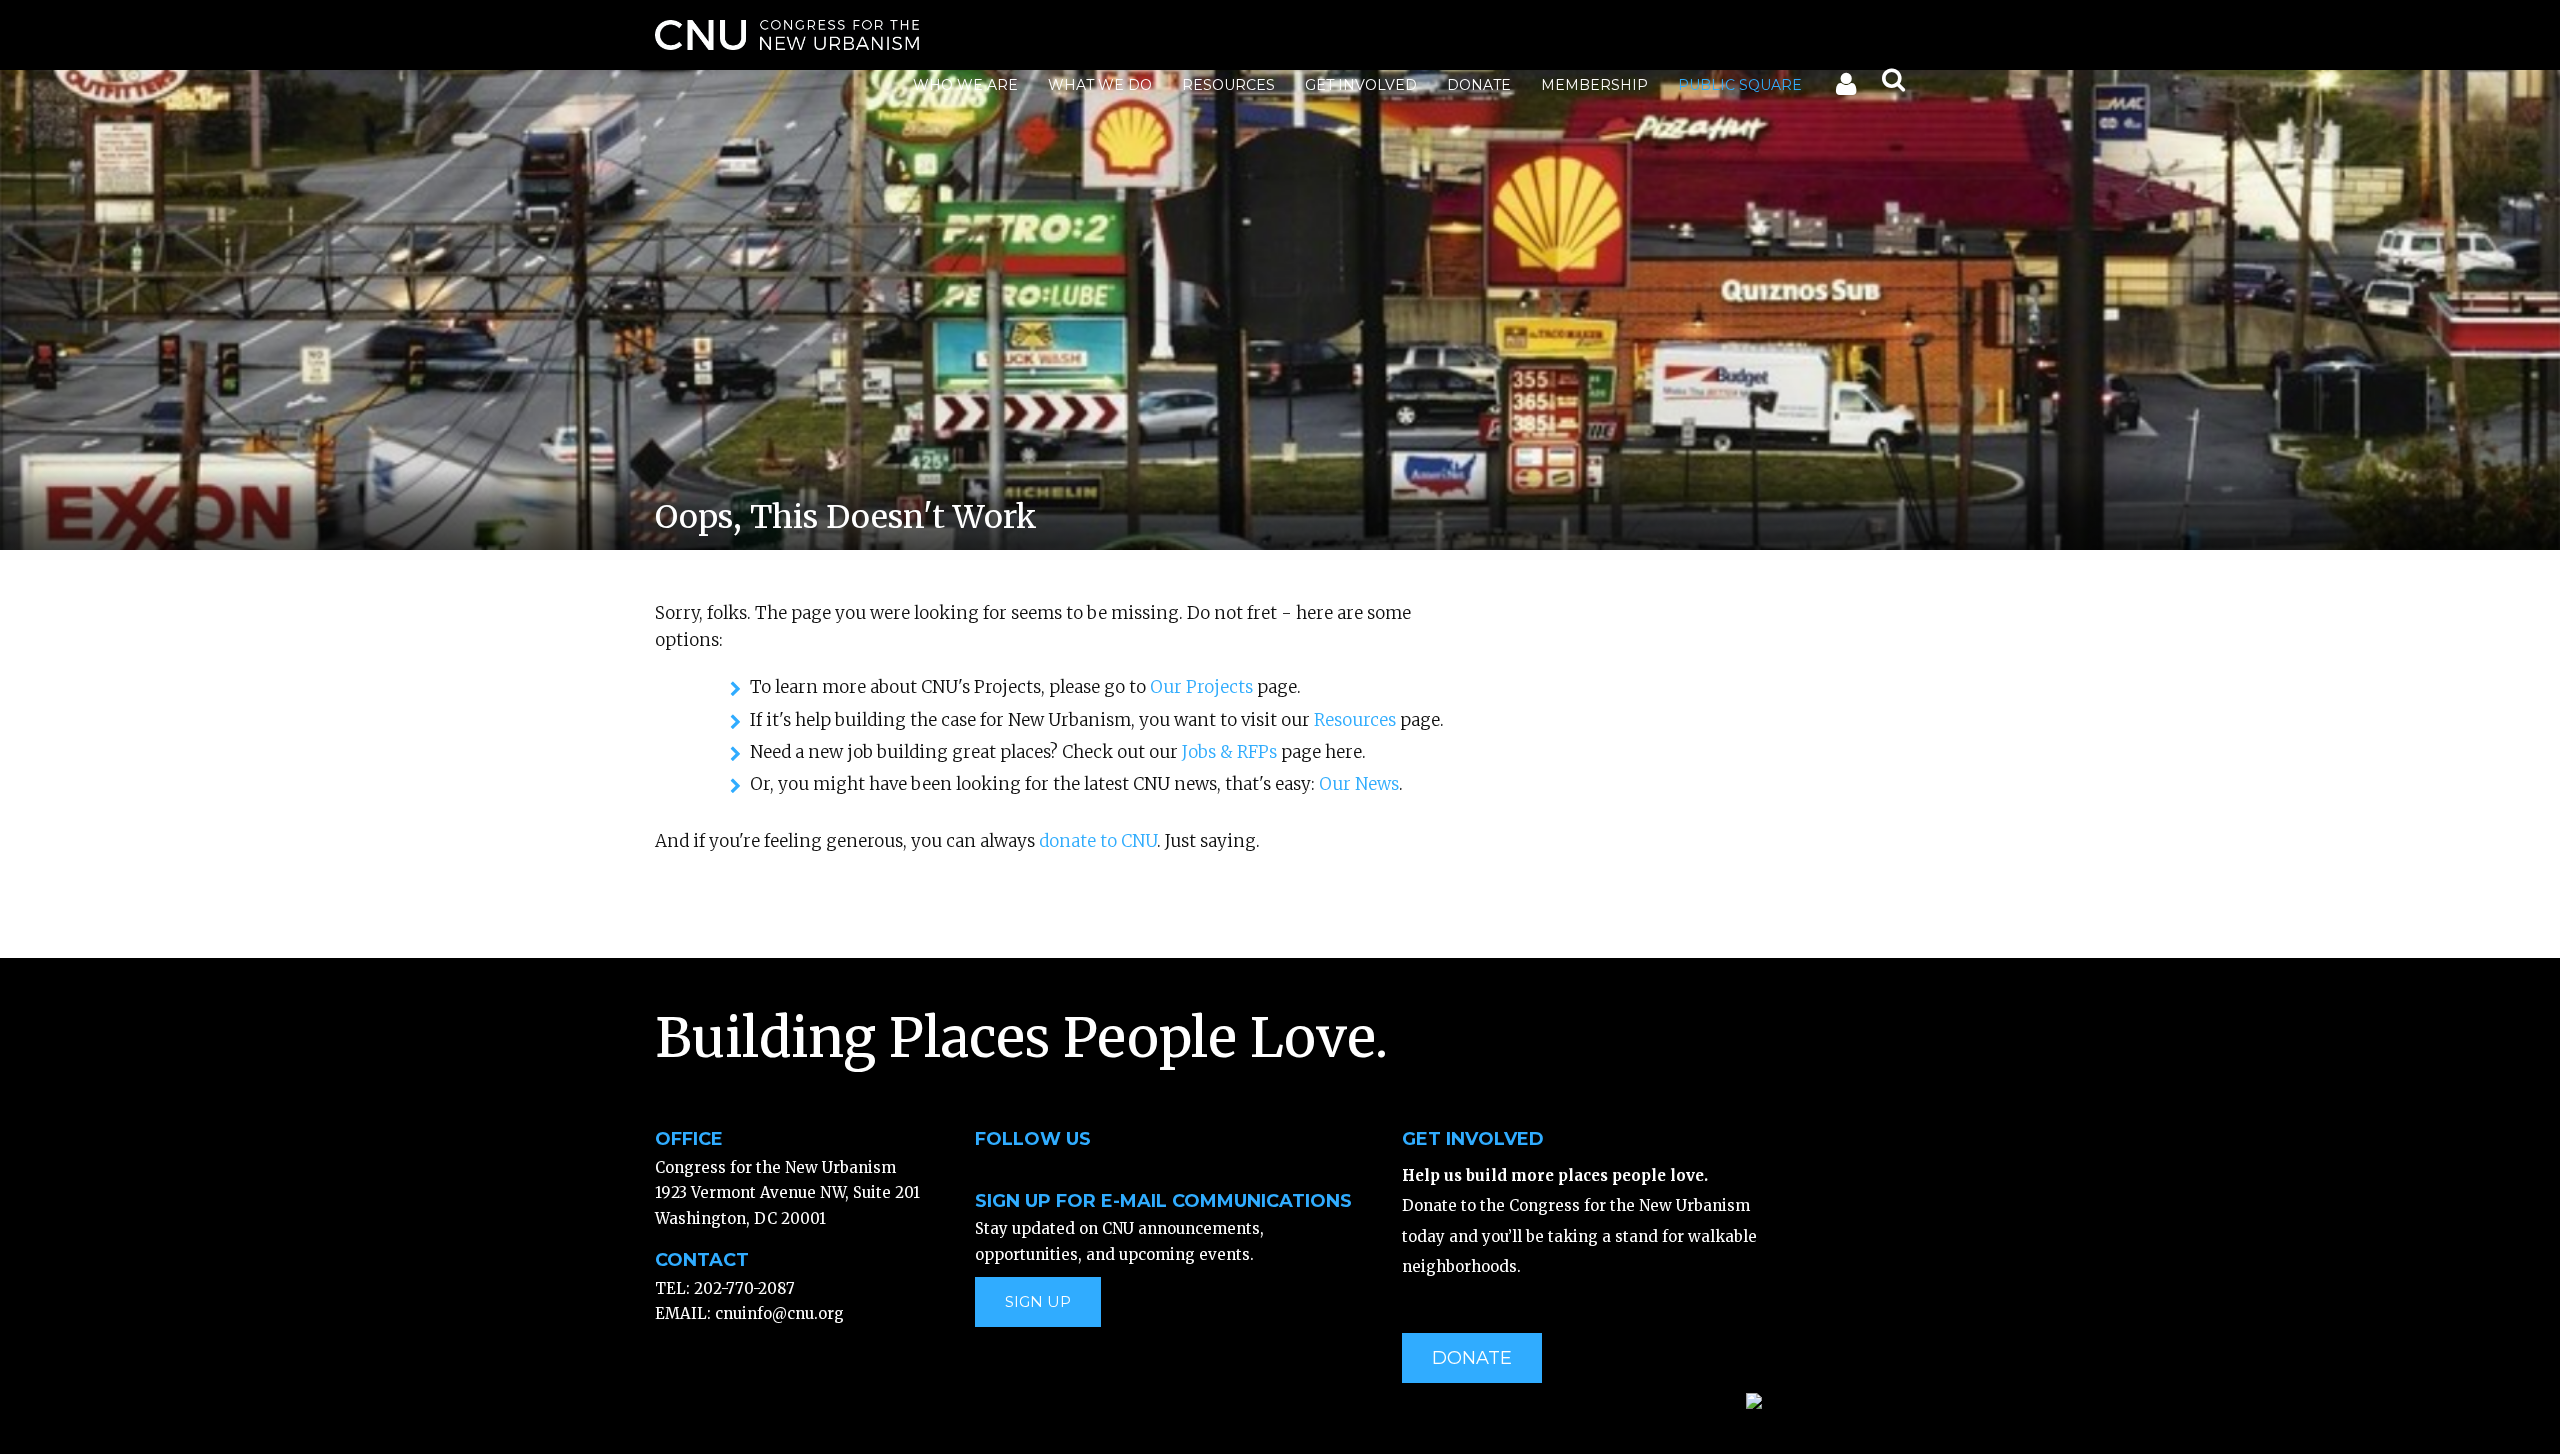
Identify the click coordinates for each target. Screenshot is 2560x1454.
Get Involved (1361, 85)
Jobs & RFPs (1229, 752)
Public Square (1740, 85)
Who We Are (965, 85)
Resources (1228, 85)
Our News (1359, 784)
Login (1844, 88)
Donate (1479, 85)
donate (1472, 1358)
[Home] (787, 35)
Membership (1594, 85)
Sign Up (1038, 1301)
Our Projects (1201, 687)
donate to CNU (1098, 841)
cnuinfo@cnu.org (779, 1313)
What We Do (1100, 85)
